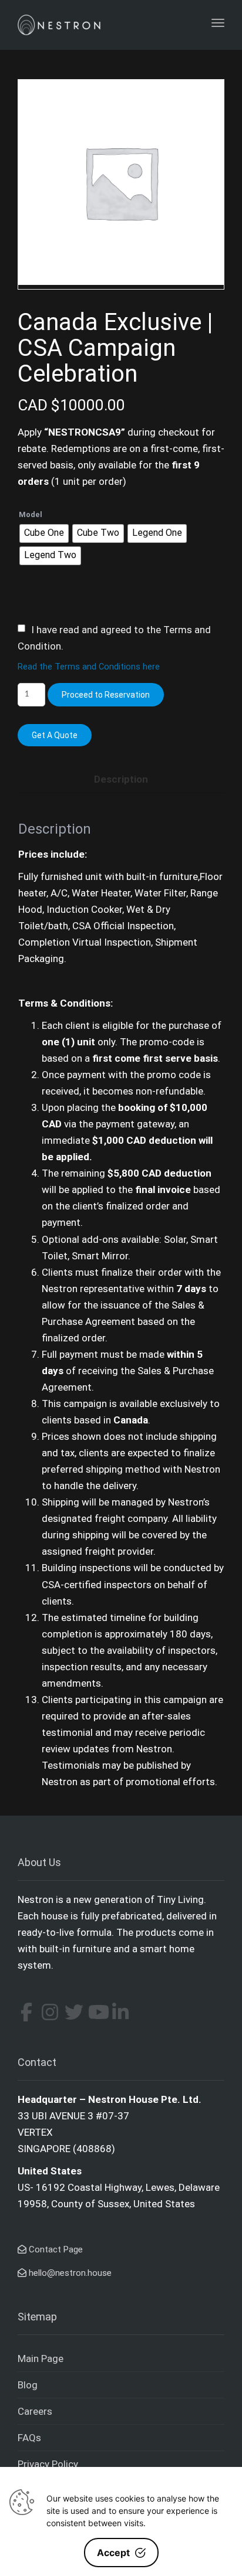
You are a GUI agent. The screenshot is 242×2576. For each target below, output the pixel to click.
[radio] (44, 533)
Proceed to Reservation (106, 695)
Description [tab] (121, 779)
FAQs (29, 2438)
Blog (28, 2385)
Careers (35, 2411)
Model (31, 514)
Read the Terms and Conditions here (89, 667)
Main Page (41, 2358)
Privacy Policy (48, 2464)
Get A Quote (55, 735)
